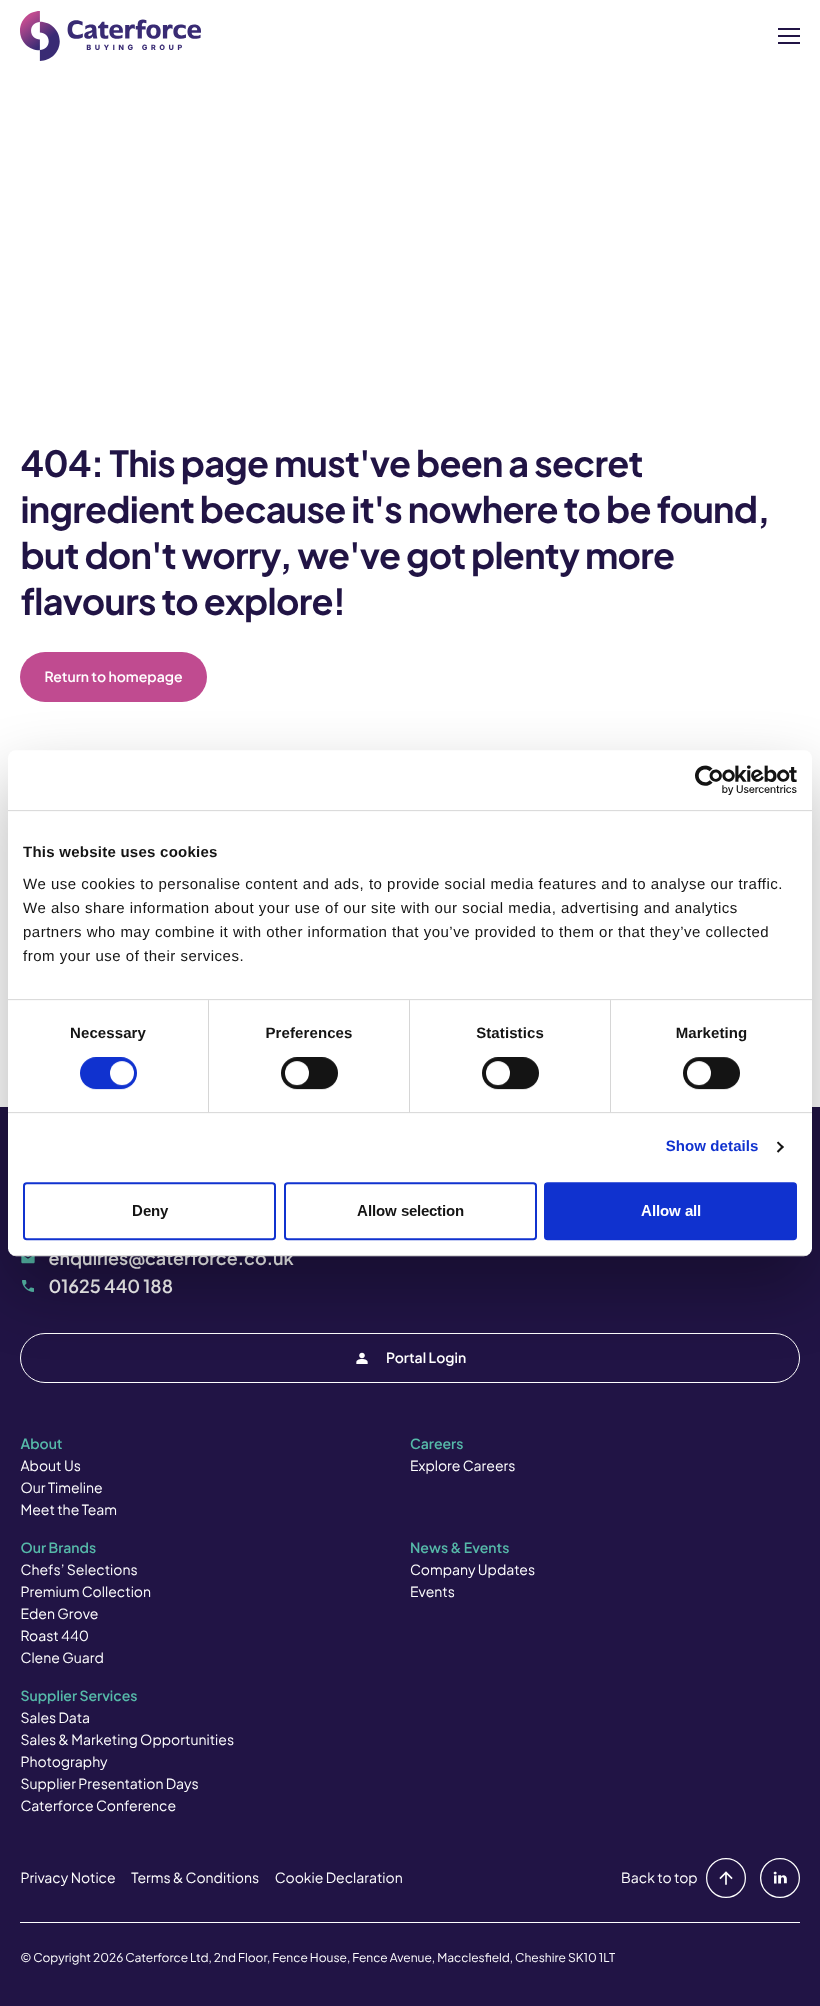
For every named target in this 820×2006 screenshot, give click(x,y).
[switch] (309, 1073)
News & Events (459, 1548)
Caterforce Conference (98, 1806)
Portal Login (426, 1358)
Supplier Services (78, 1696)
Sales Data (55, 1718)
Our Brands (58, 1548)
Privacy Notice (67, 1878)
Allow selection (410, 1210)
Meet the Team (68, 1510)
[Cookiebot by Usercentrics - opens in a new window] (709, 780)
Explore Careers (462, 1466)
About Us (50, 1466)
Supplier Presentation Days (109, 1784)
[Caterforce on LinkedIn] (776, 1878)
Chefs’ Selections (78, 1570)
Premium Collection (85, 1592)
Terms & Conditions (195, 1878)
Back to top (659, 1878)
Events (432, 1592)
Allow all (671, 1210)
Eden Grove (59, 1614)
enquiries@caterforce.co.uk (170, 1257)
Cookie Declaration (339, 1878)
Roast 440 (54, 1636)
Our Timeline (61, 1488)
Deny (150, 1210)
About (41, 1444)
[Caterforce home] (110, 36)
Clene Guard (61, 1658)
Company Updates (472, 1570)
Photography (63, 1762)
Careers (436, 1444)
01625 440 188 (110, 1285)
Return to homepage (113, 677)
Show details (712, 1146)
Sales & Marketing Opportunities (127, 1740)
